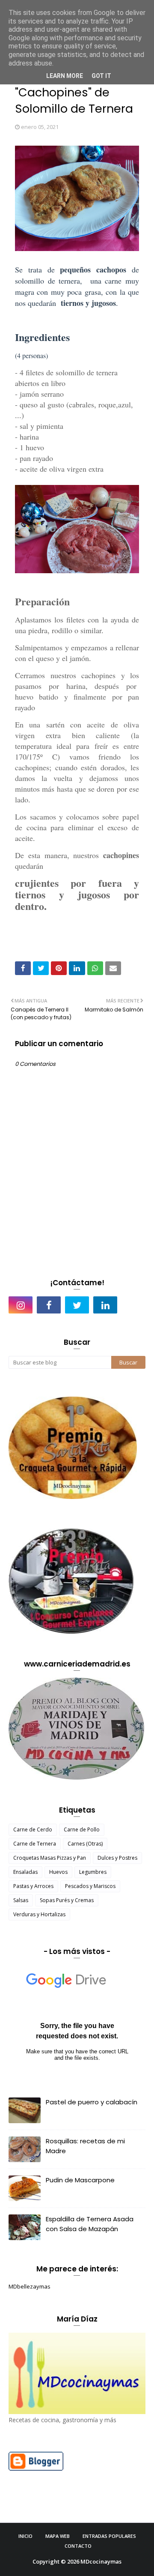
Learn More (65, 76)
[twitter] (77, 1305)
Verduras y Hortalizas (39, 1914)
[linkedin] (105, 1305)
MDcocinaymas (101, 2561)
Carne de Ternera (35, 1844)
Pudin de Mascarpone (80, 2180)
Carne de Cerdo (33, 1830)
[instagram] (21, 1305)
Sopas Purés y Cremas (67, 1900)
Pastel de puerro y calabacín (92, 2102)
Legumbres (93, 1872)
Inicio (25, 2536)
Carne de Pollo (82, 1830)
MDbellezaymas (30, 2286)
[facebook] (49, 1305)
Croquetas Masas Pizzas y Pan (50, 1858)
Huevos (58, 1872)
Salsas (21, 1900)
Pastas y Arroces (33, 1886)
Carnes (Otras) (85, 1844)
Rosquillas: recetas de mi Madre (85, 2146)
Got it (101, 76)
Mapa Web (58, 2536)
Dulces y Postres (117, 1858)
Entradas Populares (109, 2536)
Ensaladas (25, 1872)
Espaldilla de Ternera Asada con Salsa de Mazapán (90, 2224)
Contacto (78, 2546)
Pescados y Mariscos (90, 1886)
